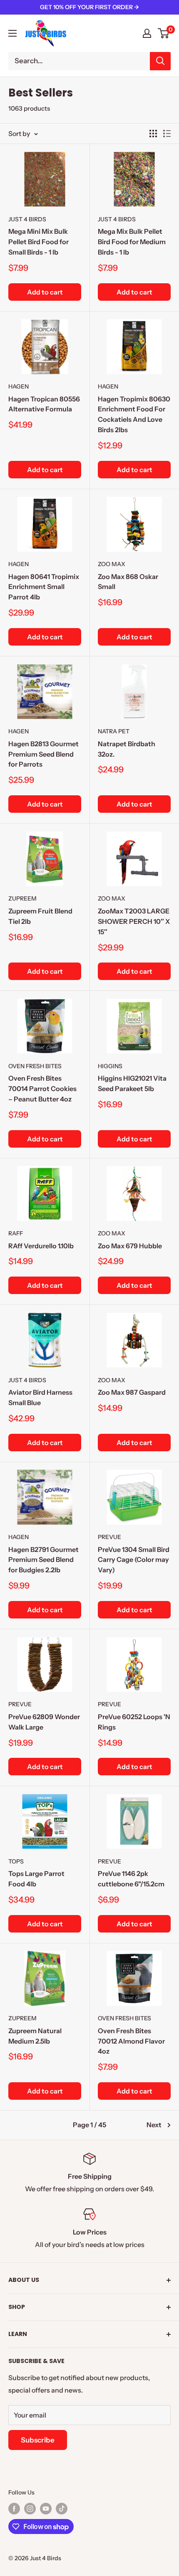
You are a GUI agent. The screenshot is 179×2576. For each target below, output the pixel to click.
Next (154, 2125)
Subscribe (38, 2440)
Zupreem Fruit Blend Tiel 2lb (40, 916)
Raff (16, 1233)
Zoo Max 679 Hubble (130, 1246)
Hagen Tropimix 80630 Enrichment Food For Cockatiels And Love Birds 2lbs (134, 414)
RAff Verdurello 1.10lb (41, 1246)
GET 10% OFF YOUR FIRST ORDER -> (89, 7)
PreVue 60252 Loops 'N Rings (134, 1722)
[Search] (160, 61)
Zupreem (22, 898)
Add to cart (45, 292)
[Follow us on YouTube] (46, 2508)
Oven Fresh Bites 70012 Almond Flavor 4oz (131, 2041)
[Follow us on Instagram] (30, 2508)
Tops (16, 1861)
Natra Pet (114, 731)
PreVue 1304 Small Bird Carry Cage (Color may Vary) (134, 1560)
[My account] (147, 33)
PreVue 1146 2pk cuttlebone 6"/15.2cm (131, 1879)
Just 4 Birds (27, 219)
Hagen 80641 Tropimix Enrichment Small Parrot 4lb (44, 587)
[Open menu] (12, 33)
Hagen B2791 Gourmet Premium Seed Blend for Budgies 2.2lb (44, 1560)
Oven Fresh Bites (35, 1066)
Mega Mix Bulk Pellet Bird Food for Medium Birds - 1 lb (132, 242)
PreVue (109, 1537)
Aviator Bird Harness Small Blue (40, 1397)
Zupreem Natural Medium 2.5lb (35, 2036)
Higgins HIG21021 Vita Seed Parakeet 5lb (132, 1083)
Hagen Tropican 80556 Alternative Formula (44, 404)
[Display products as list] (167, 134)
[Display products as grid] (153, 134)
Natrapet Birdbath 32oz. (127, 749)
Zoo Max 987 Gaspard (132, 1392)
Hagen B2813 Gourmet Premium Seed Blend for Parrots (44, 754)
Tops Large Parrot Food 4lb (36, 1879)
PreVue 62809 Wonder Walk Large (44, 1722)
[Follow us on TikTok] (62, 2508)
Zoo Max (112, 564)
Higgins (110, 1066)
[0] (164, 33)
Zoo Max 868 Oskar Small (128, 582)
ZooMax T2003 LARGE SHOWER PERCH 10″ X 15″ (134, 921)
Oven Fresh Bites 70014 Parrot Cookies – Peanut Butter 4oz (42, 1089)
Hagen (19, 386)
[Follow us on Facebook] (14, 2508)
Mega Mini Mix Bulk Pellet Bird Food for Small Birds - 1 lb (39, 242)
